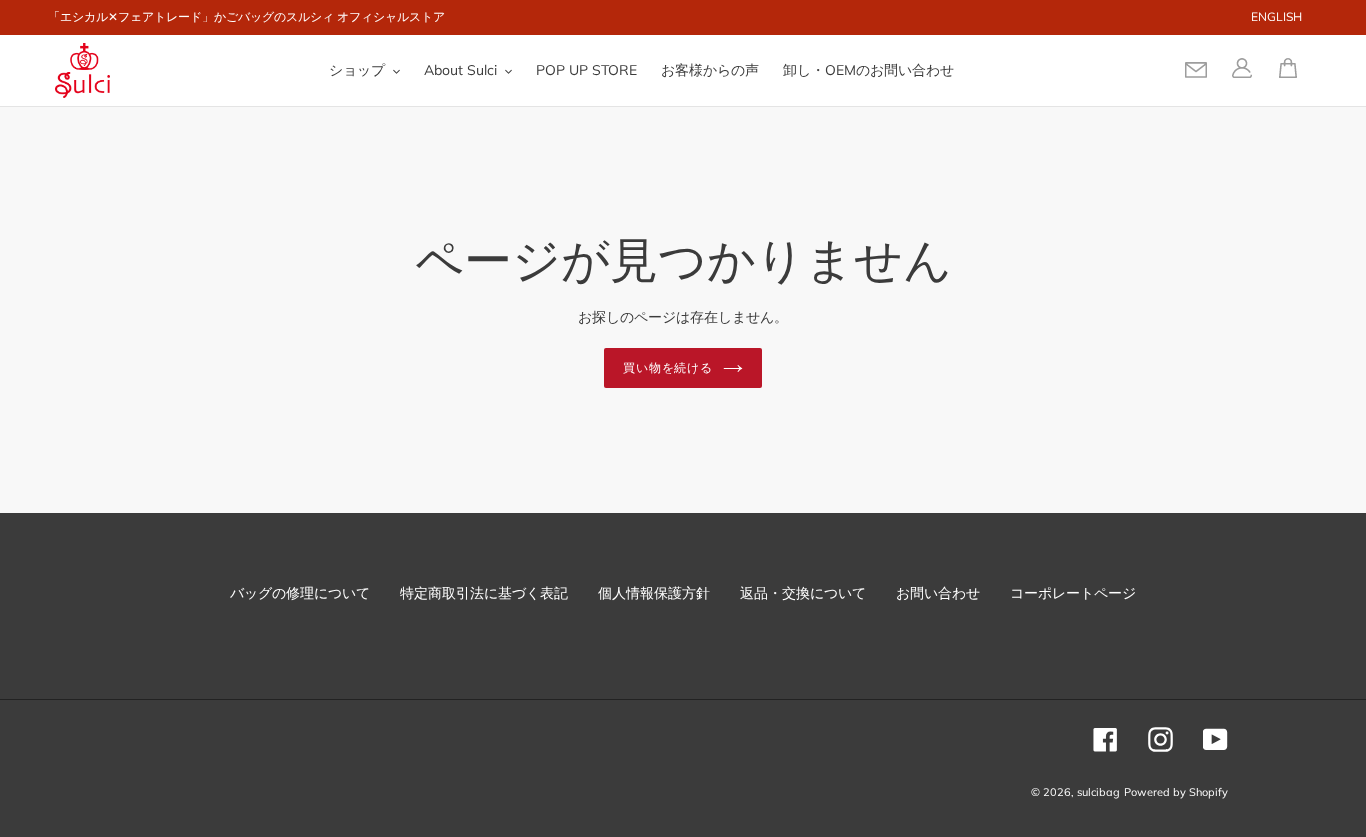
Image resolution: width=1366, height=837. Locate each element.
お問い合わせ (938, 593)
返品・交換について (803, 593)
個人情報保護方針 (654, 593)
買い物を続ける (668, 367)
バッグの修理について (300, 593)
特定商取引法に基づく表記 (484, 593)
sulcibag (1098, 792)
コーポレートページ (1073, 593)
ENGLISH (1276, 16)
